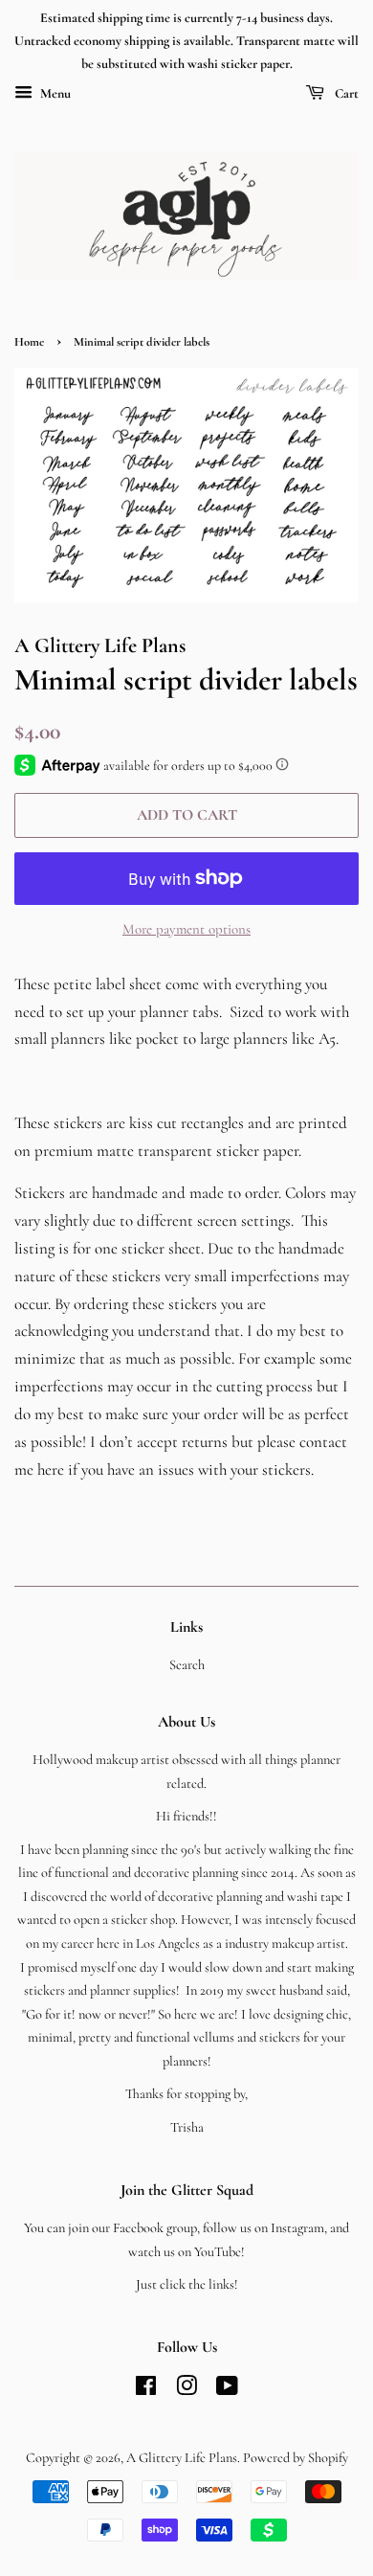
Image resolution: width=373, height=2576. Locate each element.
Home (29, 342)
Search (187, 1665)
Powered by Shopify (296, 2458)
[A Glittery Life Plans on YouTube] (227, 2390)
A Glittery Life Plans (182, 2458)
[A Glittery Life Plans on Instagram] (186, 2390)
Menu (54, 94)
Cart (345, 94)
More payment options (186, 929)
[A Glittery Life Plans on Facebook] (146, 2390)
